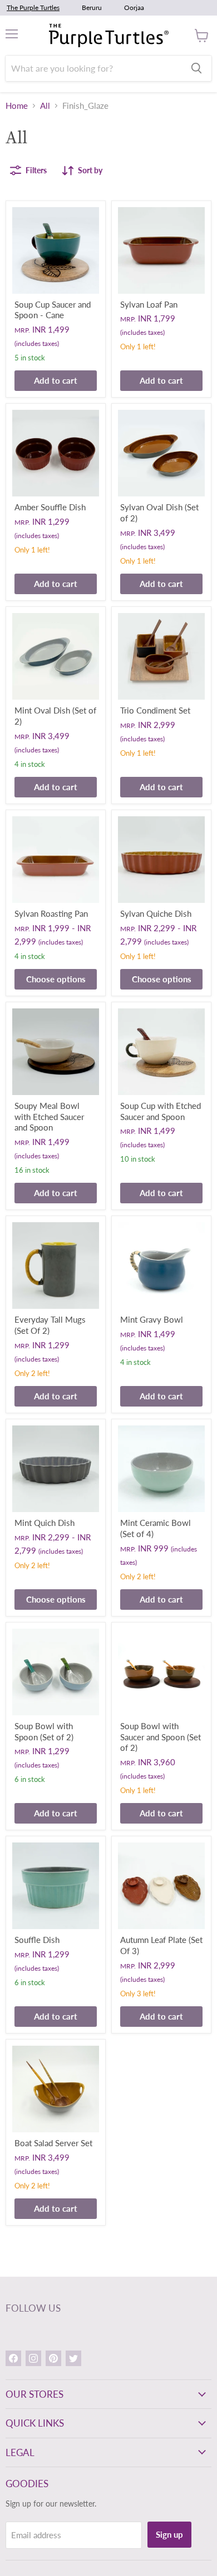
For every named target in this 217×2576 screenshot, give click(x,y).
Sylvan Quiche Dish (156, 913)
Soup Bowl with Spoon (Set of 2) (44, 1731)
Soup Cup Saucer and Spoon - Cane (53, 310)
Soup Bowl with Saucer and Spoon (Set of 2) (161, 1737)
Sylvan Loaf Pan (149, 304)
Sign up (169, 2534)
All (45, 106)
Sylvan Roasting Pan (51, 913)
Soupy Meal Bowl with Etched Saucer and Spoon (49, 1116)
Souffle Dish (37, 1940)
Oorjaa (134, 7)
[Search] (196, 68)
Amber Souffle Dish (50, 507)
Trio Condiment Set (155, 710)
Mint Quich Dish (45, 1523)
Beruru (92, 7)
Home (17, 106)
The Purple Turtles (33, 7)
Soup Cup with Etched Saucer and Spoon (161, 1111)
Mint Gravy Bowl (152, 1319)
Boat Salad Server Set (53, 2143)
